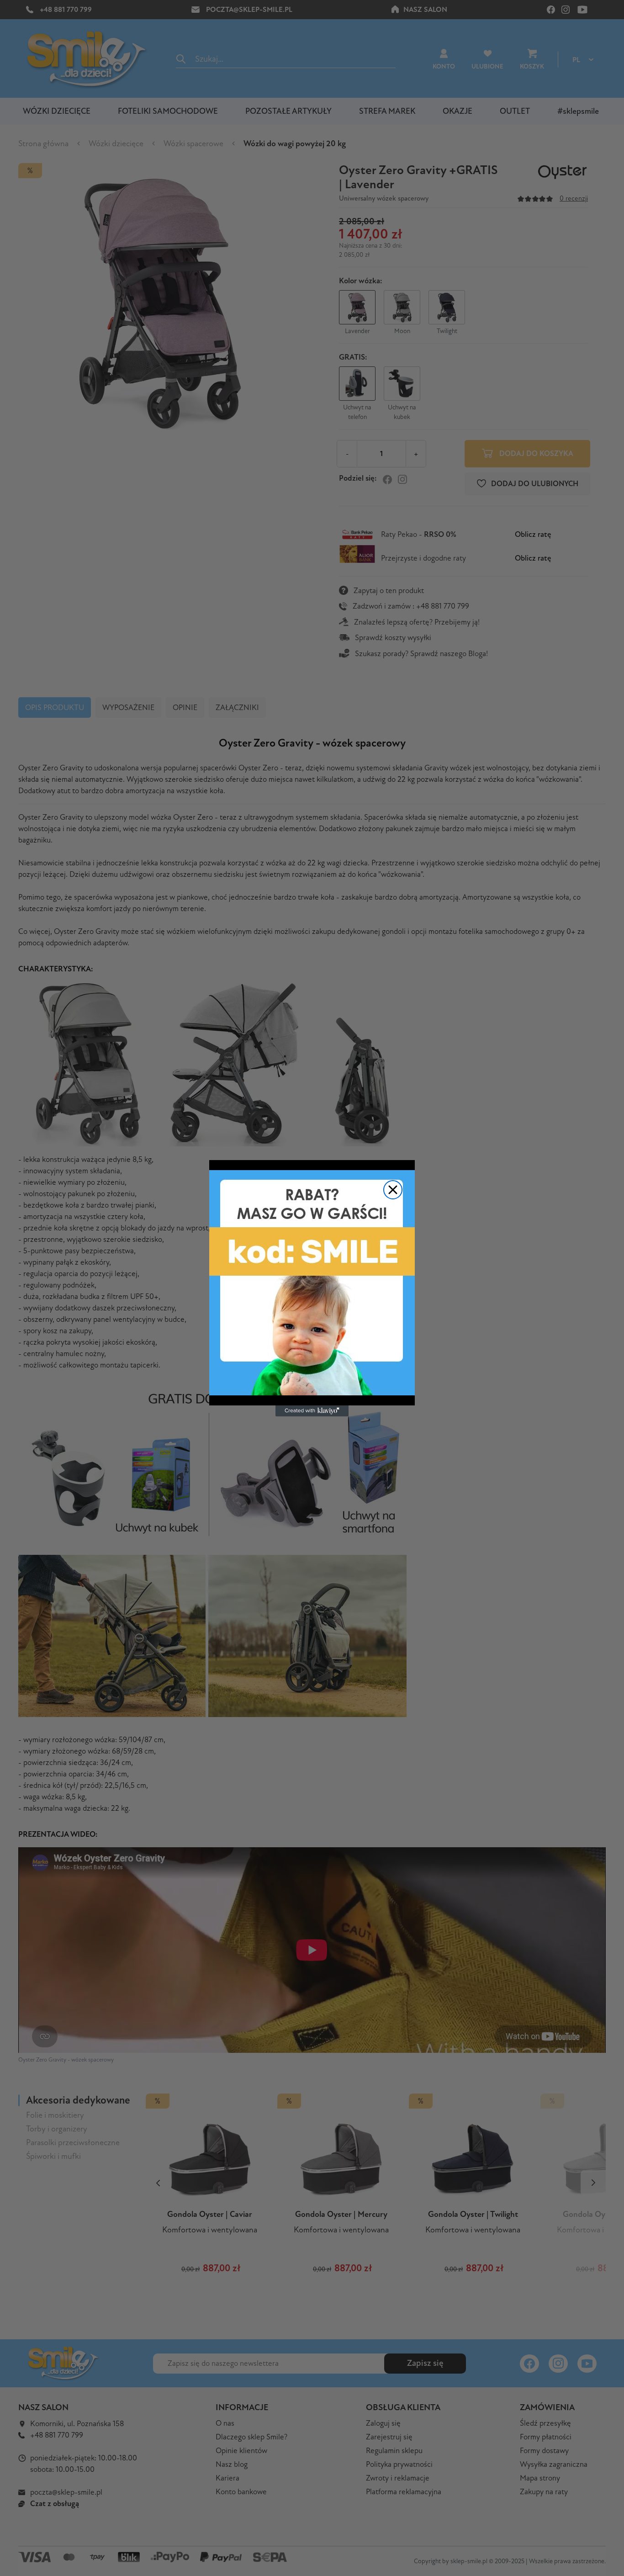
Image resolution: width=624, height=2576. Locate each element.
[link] (312, 1283)
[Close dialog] (393, 1190)
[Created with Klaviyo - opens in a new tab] (312, 1411)
